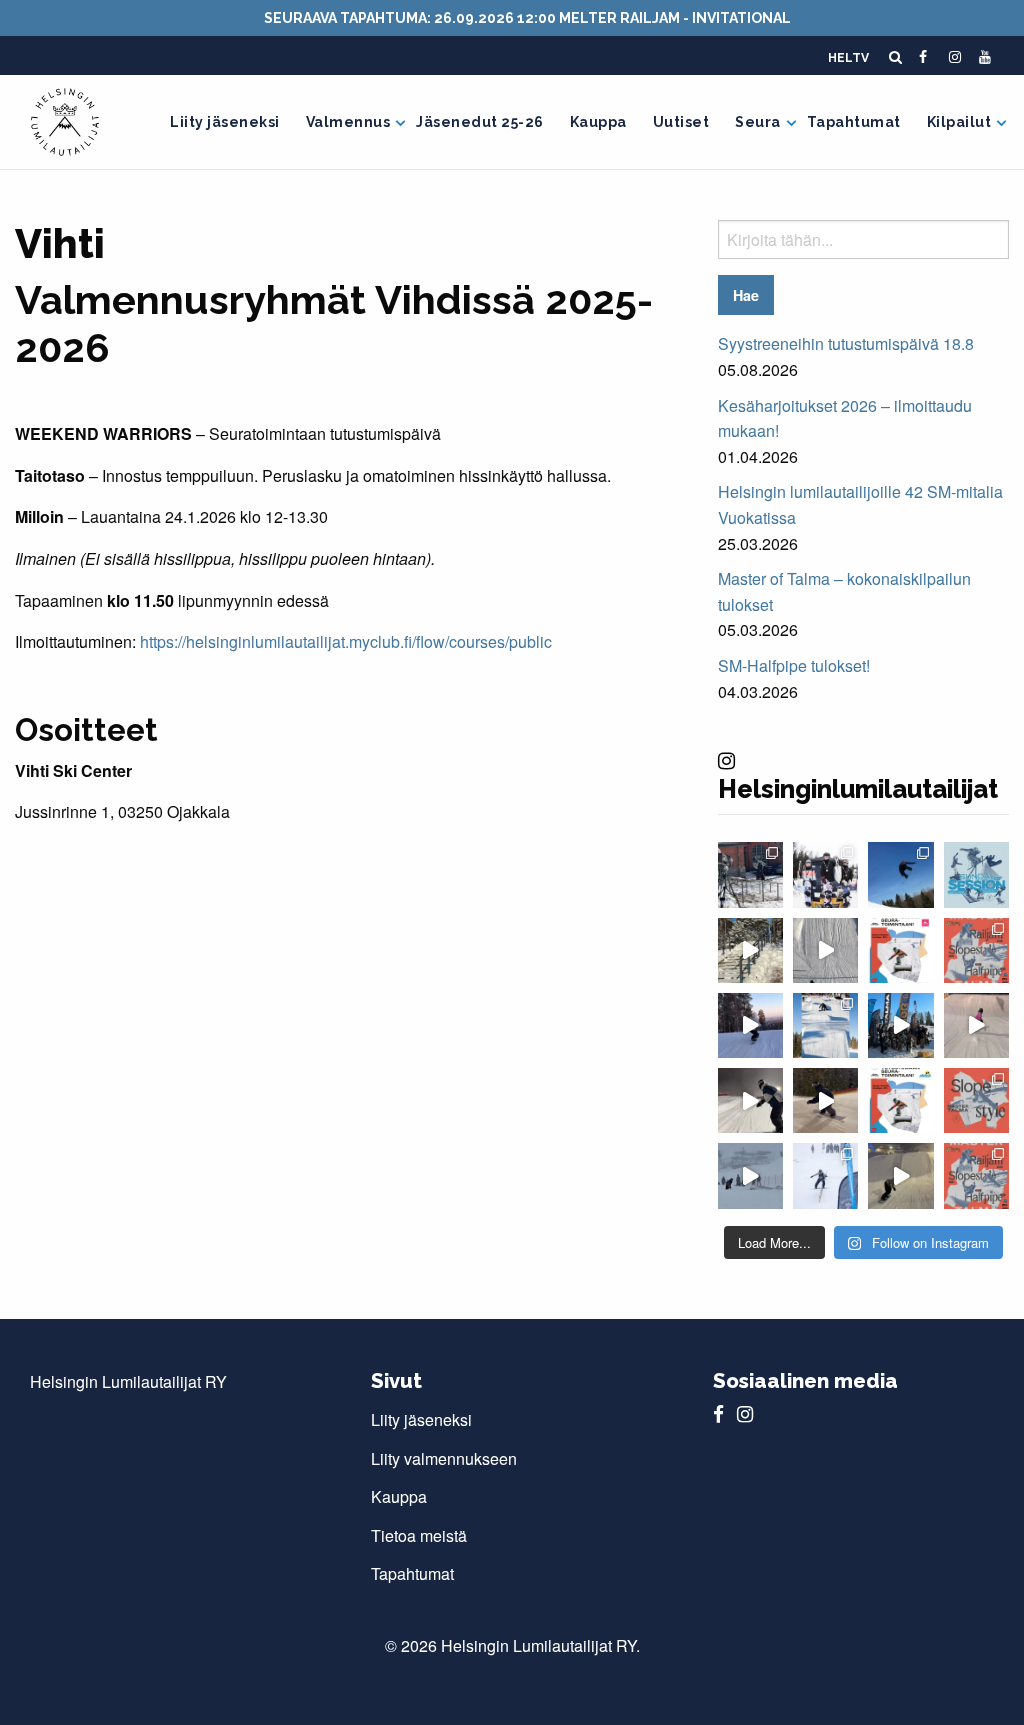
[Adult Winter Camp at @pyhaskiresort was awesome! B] (750, 1025)
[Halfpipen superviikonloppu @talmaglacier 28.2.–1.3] (976, 950)
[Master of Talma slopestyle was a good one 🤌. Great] (825, 1025)
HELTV (848, 58)
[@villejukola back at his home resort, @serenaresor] (900, 1175)
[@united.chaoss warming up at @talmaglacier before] (825, 1100)
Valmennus (348, 122)
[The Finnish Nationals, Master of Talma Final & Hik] (900, 874)
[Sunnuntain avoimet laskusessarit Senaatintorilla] (976, 874)
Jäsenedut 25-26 (480, 122)
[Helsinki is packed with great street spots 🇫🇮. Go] (750, 950)
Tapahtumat (854, 122)
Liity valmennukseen (444, 1458)
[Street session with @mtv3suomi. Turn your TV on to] (750, 874)
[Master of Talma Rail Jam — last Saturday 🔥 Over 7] (750, 1175)
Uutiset (681, 122)
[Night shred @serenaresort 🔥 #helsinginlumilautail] (750, 1100)
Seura (758, 122)
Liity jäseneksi (225, 122)
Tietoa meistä (419, 1535)
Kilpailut (959, 122)
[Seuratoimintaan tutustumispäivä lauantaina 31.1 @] (900, 1100)
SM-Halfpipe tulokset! (794, 665)
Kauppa (598, 122)
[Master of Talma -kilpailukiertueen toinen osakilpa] (976, 1100)
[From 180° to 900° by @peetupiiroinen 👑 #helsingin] (825, 950)
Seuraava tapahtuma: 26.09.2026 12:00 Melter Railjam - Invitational (527, 18)
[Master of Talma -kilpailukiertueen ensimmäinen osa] (976, 1175)
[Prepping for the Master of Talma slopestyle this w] (976, 1025)
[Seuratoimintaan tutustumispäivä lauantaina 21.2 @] (900, 950)
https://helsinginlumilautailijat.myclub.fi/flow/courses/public (346, 641)
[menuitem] (225, 122)
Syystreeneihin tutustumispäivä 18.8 (846, 343)
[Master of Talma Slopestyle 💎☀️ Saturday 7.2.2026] (900, 1025)
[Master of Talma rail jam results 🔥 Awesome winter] (825, 1175)
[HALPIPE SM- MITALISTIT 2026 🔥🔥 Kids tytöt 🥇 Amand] (825, 874)
